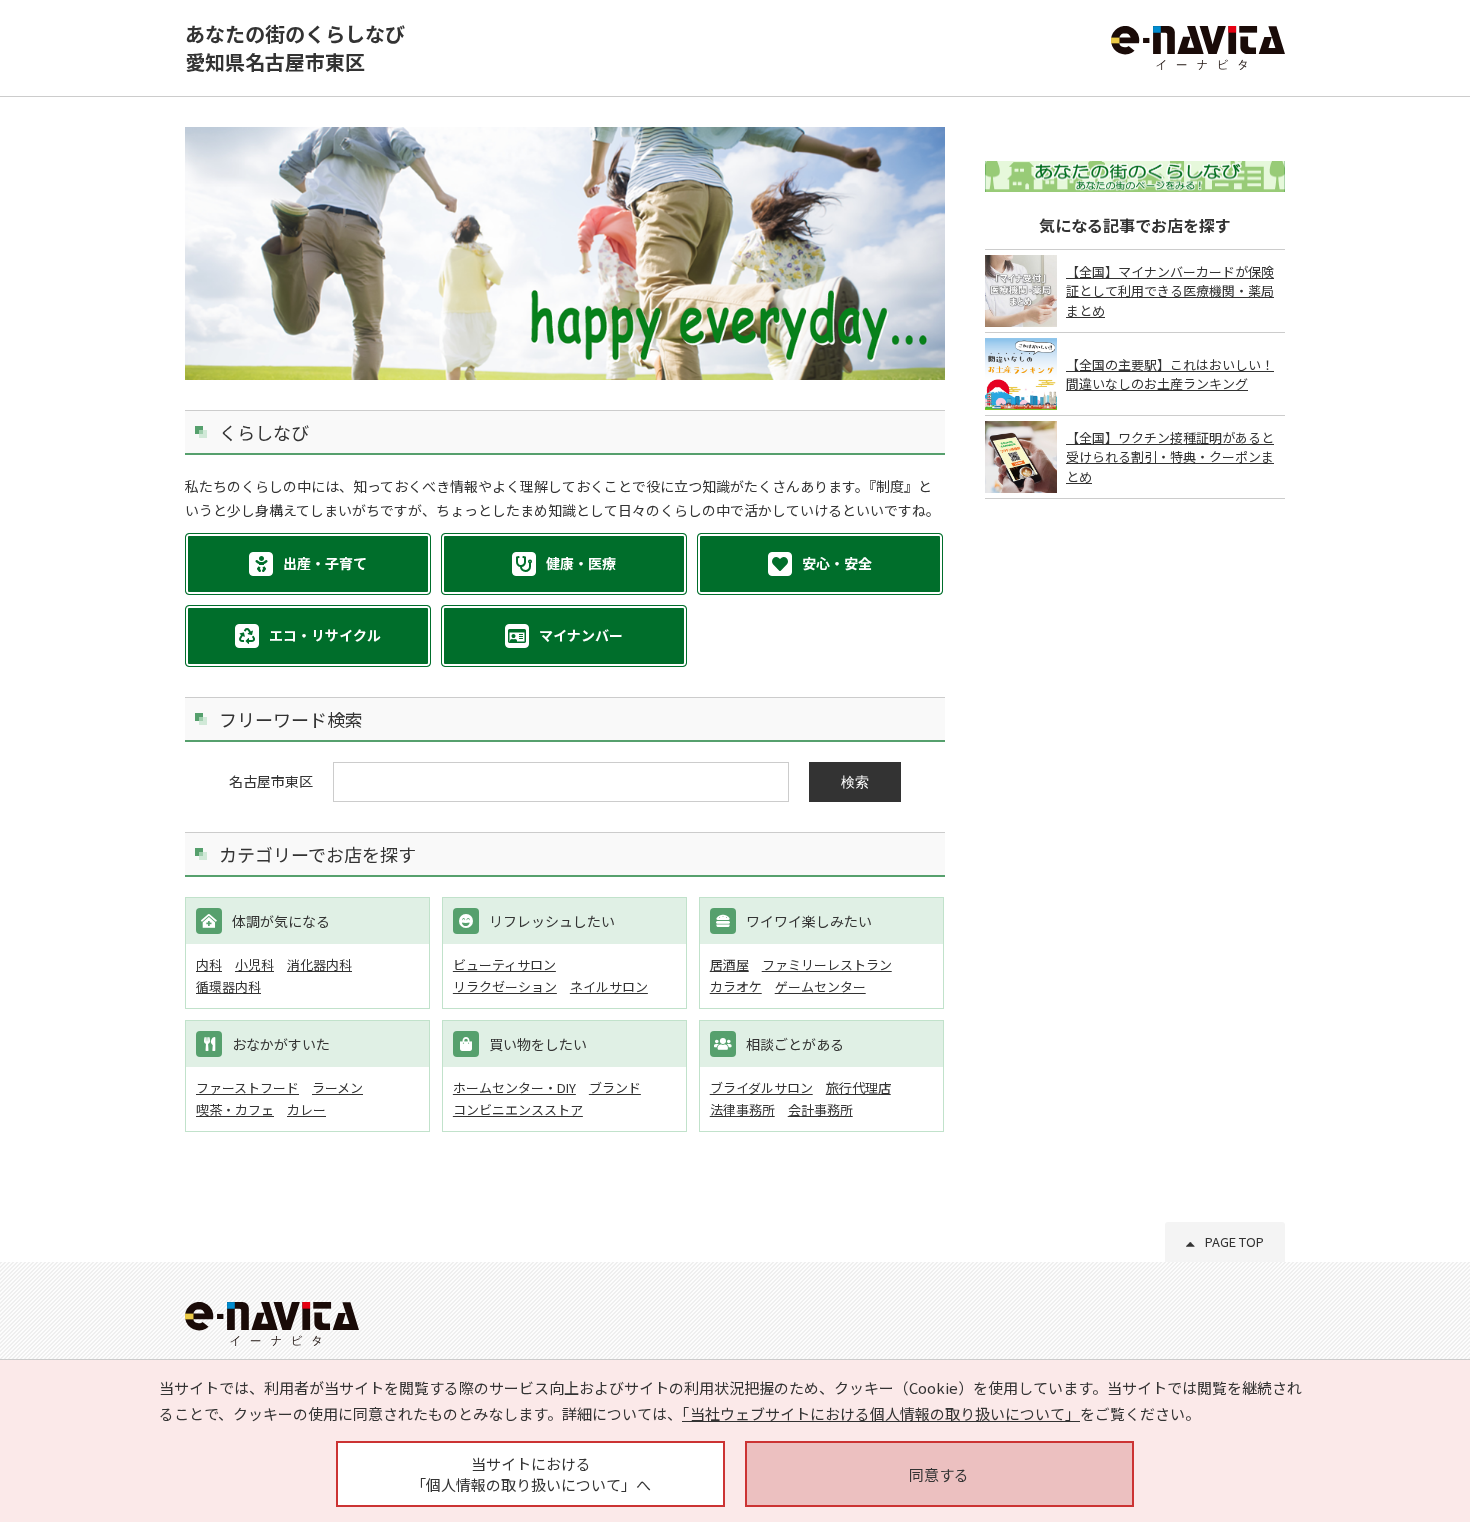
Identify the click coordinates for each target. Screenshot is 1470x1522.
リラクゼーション (505, 986)
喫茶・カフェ (235, 1109)
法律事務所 (742, 1109)
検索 (855, 782)
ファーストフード (247, 1087)
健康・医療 (581, 563)
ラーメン (337, 1087)
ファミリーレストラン (827, 964)
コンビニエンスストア (518, 1109)
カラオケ (736, 986)
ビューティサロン (504, 964)
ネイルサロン (609, 986)
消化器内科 (319, 964)
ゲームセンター (820, 986)
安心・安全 (837, 563)
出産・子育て (325, 563)
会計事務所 (820, 1109)
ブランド (615, 1087)
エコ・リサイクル (325, 635)
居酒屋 (729, 964)
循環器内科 (228, 986)
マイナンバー (581, 635)
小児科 (254, 964)
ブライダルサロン (761, 1087)
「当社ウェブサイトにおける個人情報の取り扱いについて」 (881, 1413)
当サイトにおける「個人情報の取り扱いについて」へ (531, 1474)
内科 (209, 964)
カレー (306, 1109)
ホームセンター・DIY (514, 1087)
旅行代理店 (858, 1087)
